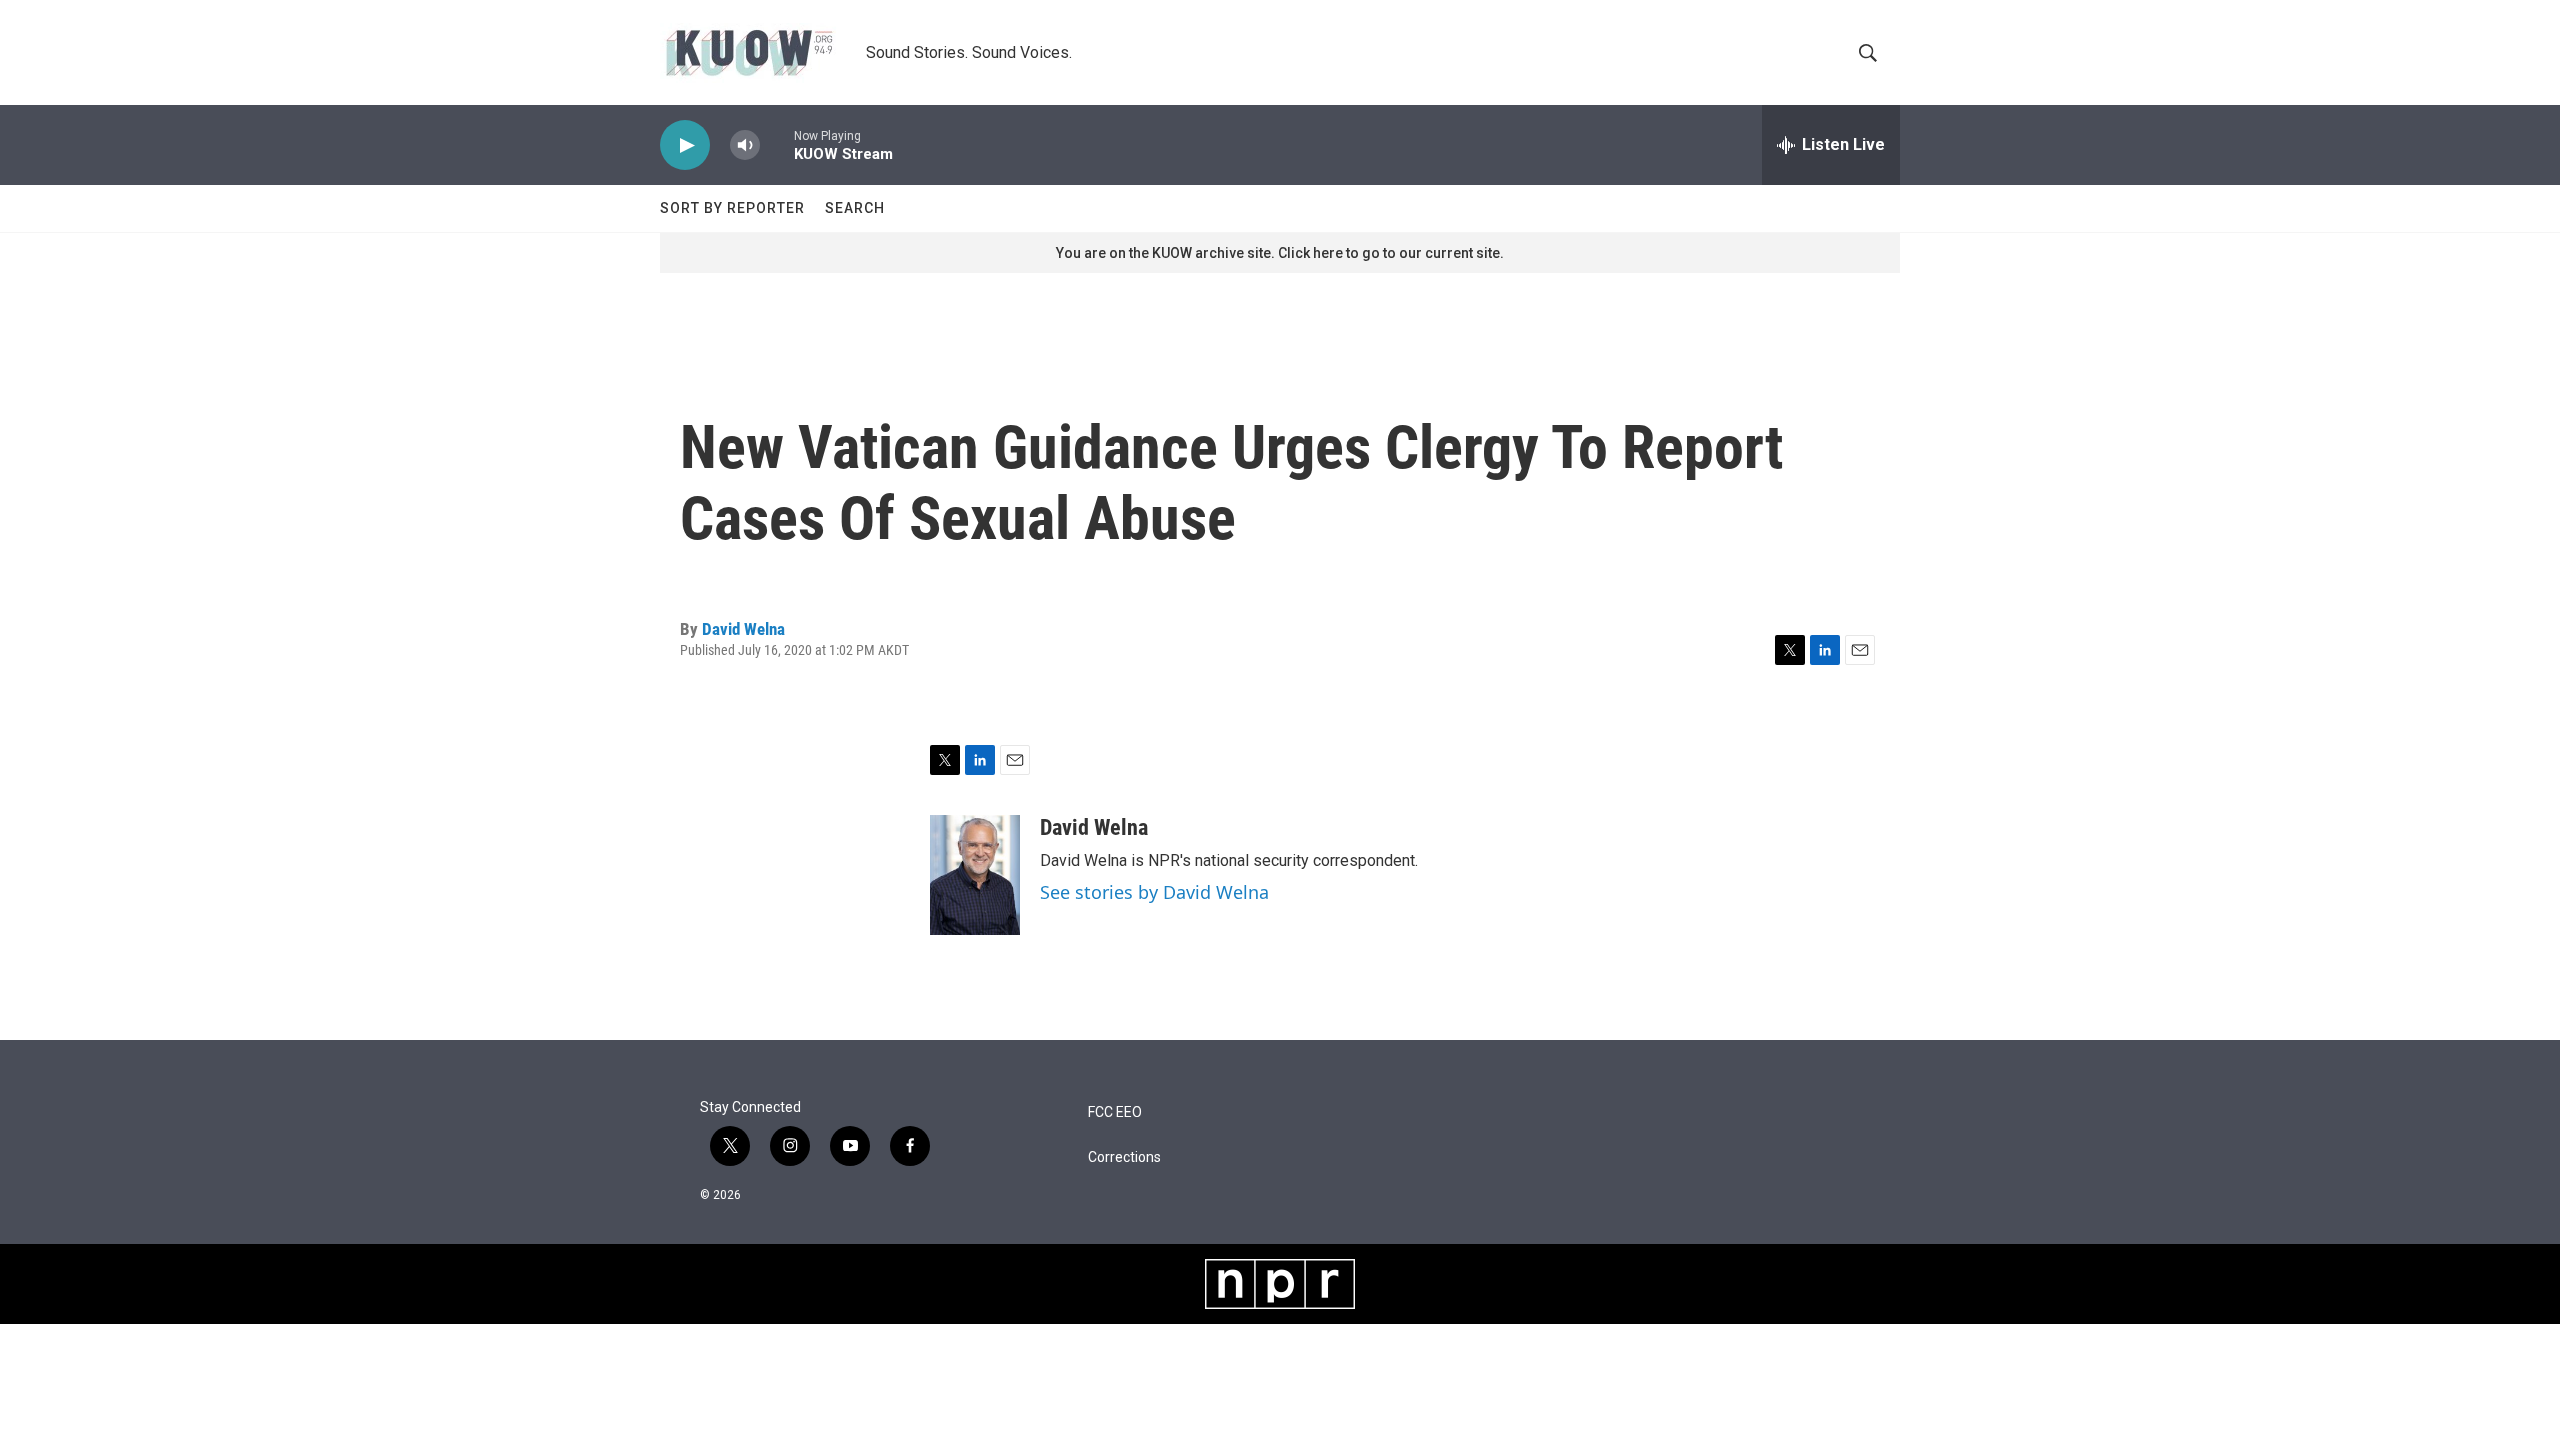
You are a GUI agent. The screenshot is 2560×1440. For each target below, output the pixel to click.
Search (855, 208)
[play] (685, 145)
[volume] (745, 145)
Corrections (1124, 1157)
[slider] (777, 144)
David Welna (743, 629)
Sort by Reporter (732, 208)
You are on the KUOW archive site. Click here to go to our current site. (1280, 253)
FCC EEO (1115, 1112)
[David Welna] (975, 875)
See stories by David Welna (1154, 892)
